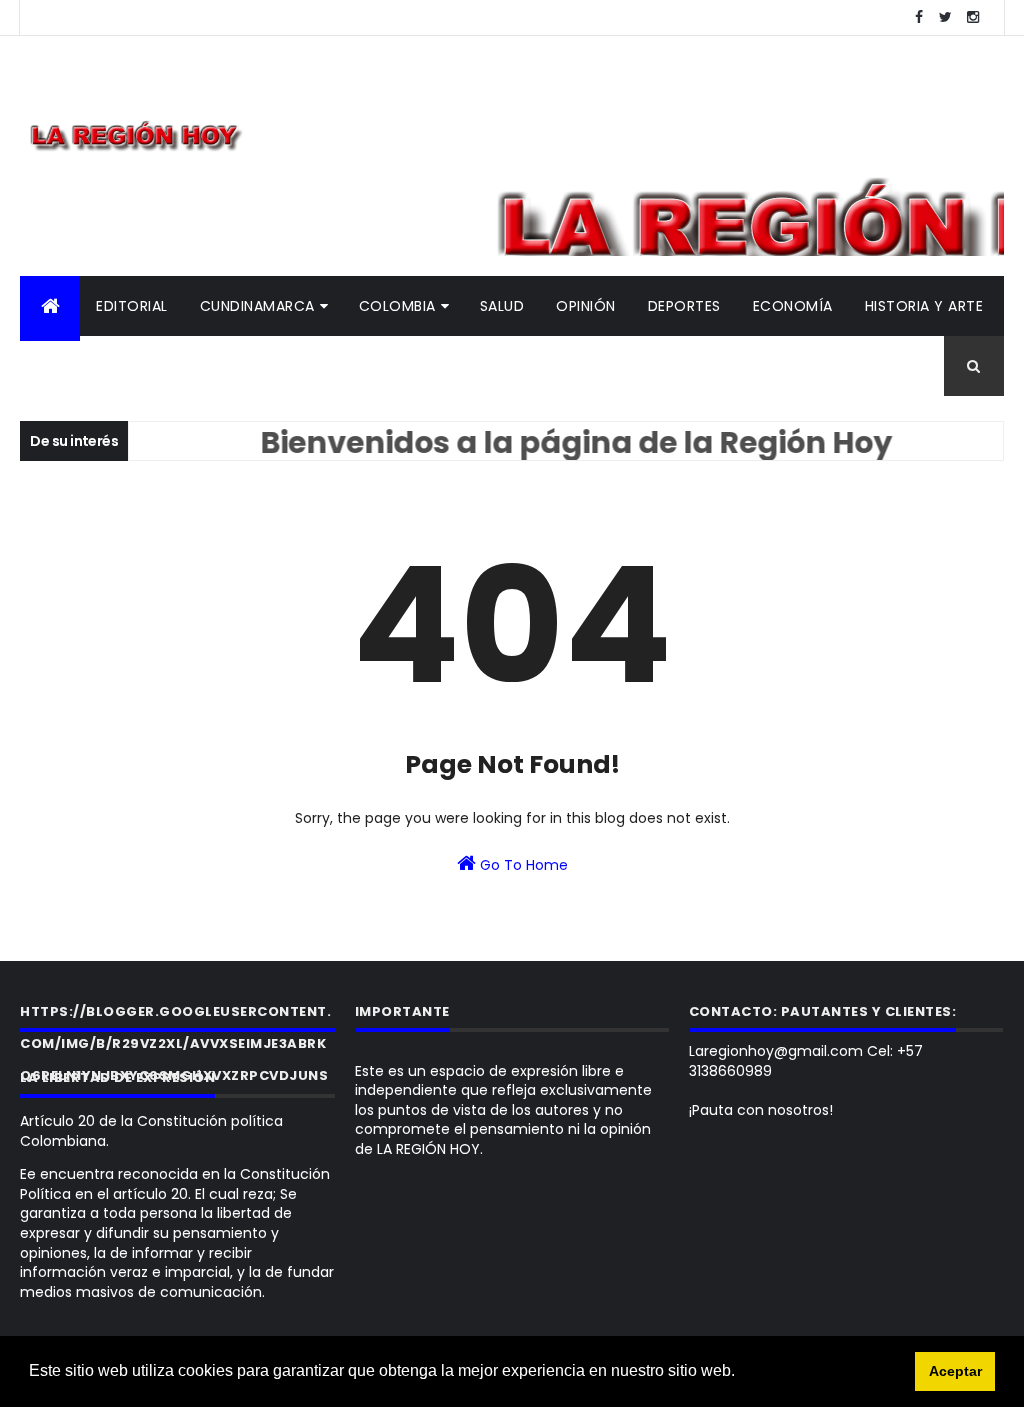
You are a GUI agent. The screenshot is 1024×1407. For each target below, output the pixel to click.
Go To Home (522, 865)
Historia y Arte (924, 306)
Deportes (684, 306)
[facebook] (919, 17)
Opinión (586, 306)
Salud (502, 306)
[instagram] (973, 17)
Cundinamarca (257, 306)
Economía (793, 306)
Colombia (397, 306)
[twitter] (946, 17)
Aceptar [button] (955, 1371)
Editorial (132, 306)
